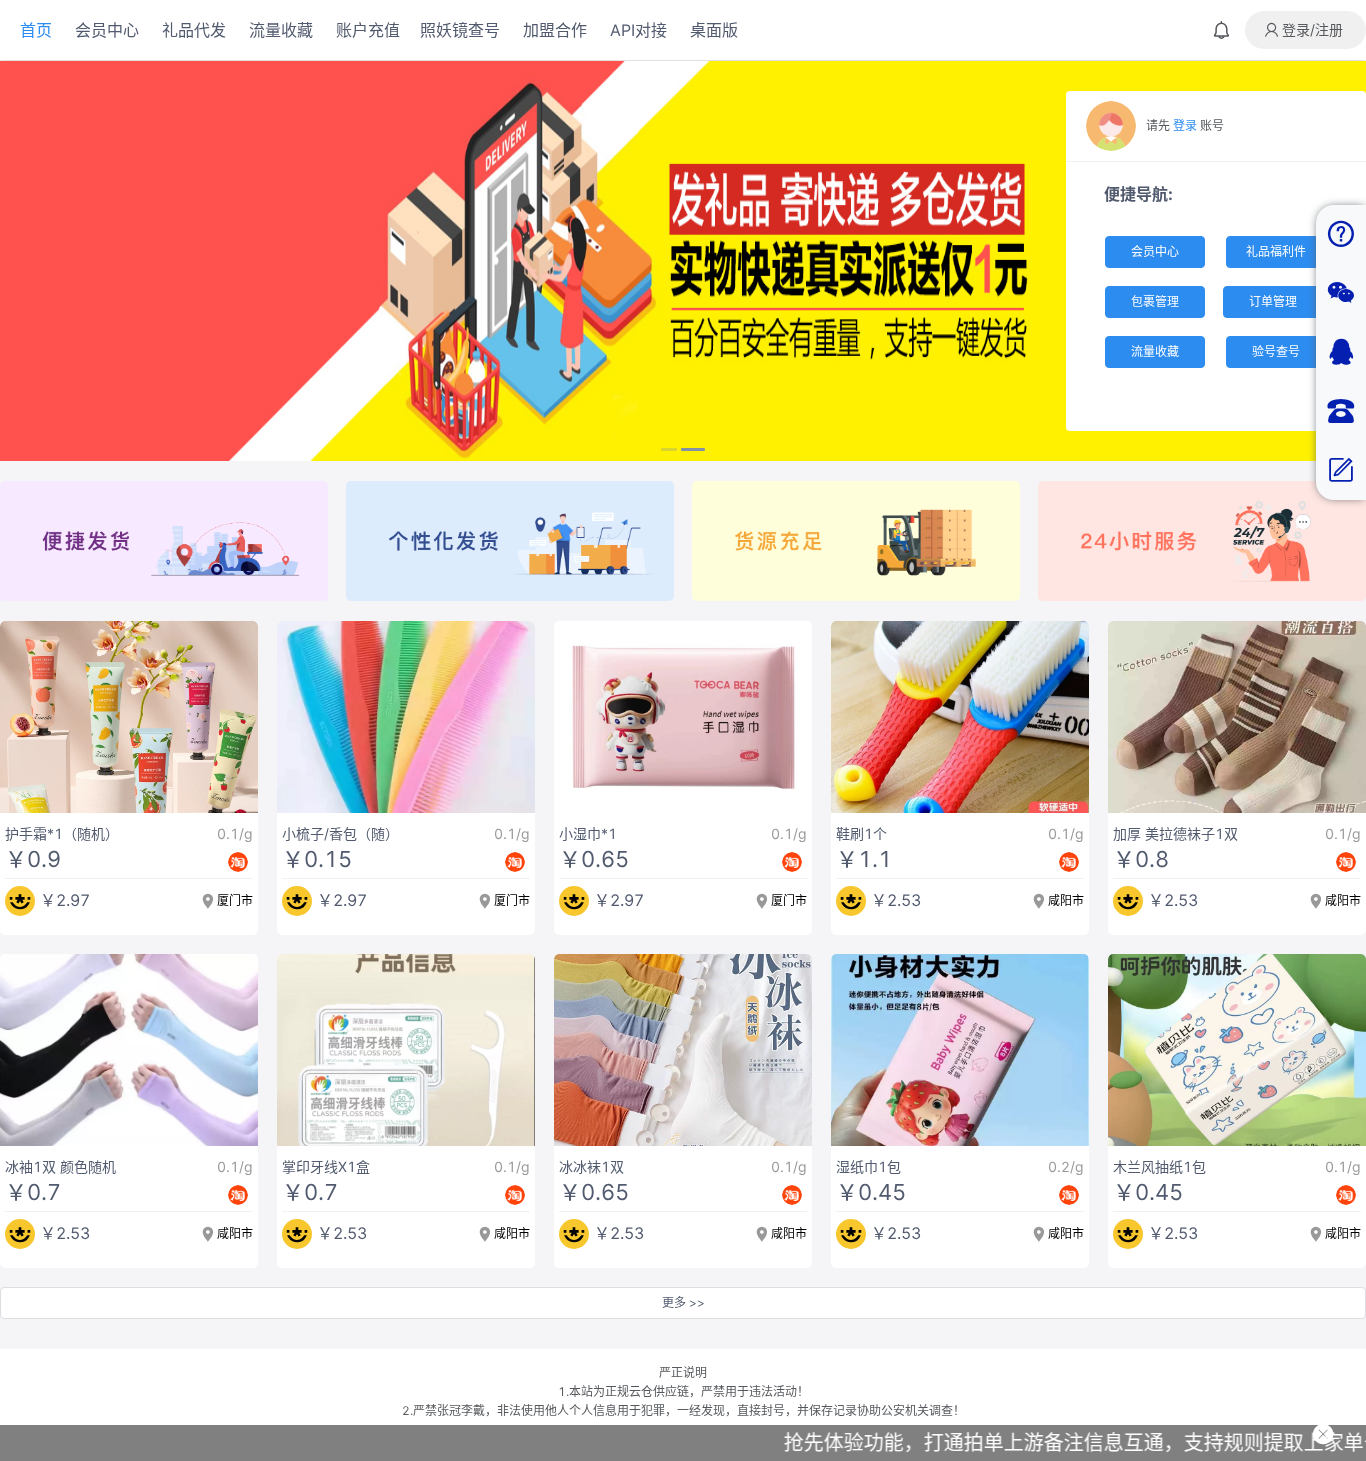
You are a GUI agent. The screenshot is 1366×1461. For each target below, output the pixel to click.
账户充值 (368, 30)
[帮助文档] (1341, 234)
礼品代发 (194, 30)
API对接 (638, 30)
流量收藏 (281, 30)
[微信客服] (1341, 293)
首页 (36, 30)
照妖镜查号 (460, 30)
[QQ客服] (1341, 352)
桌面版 (714, 30)
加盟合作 (555, 30)
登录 (1185, 125)
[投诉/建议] (1341, 470)
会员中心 (107, 30)
